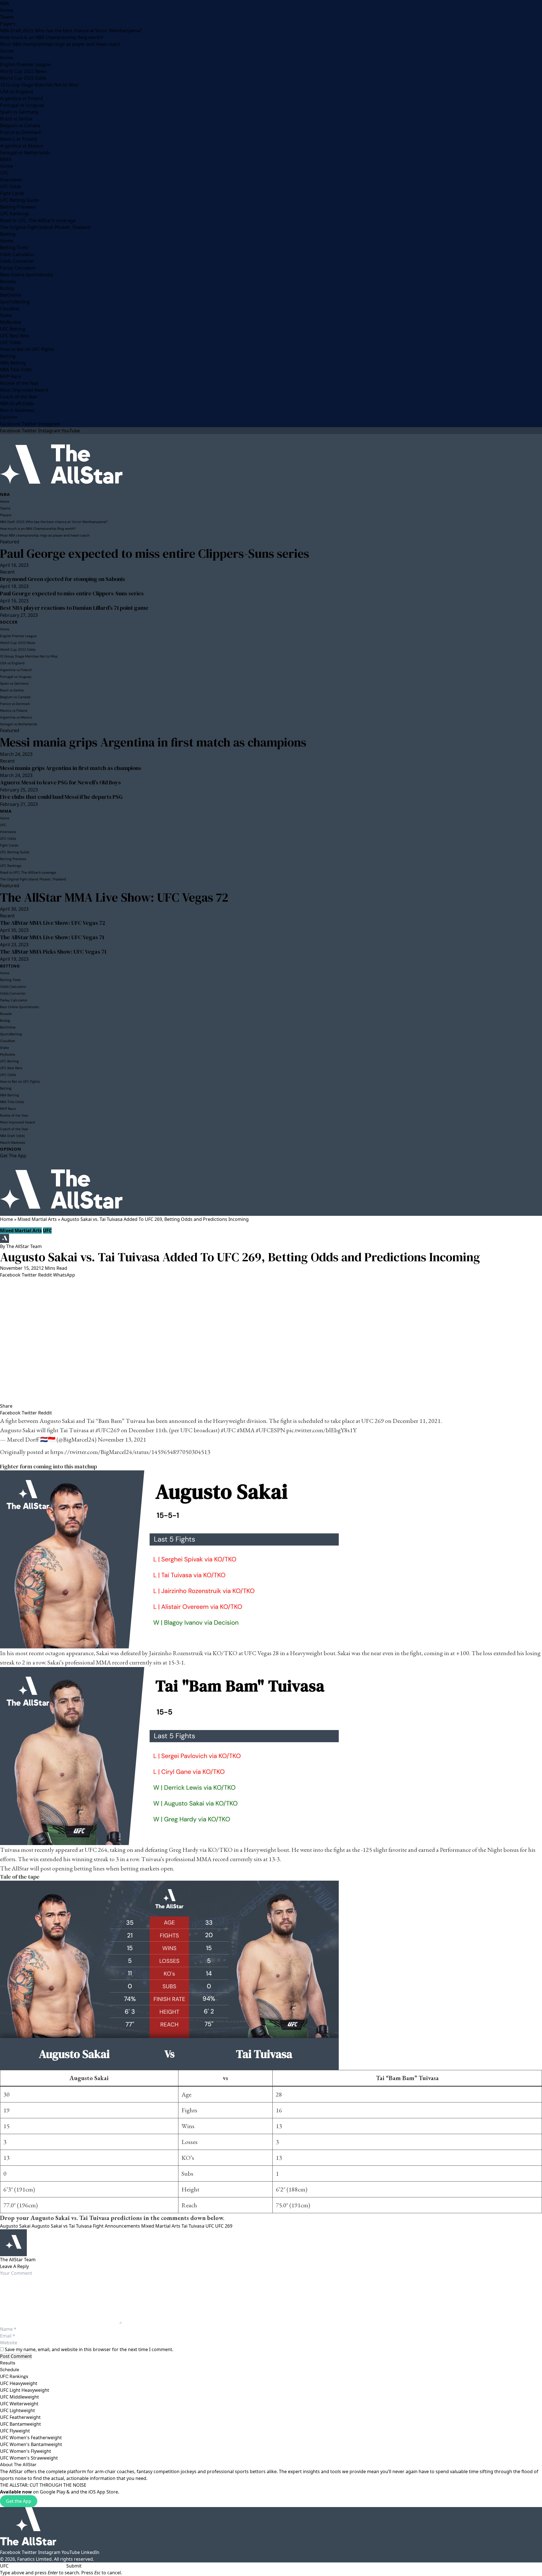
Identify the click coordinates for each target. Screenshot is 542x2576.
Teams (7, 17)
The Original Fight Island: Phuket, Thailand (45, 227)
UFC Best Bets (15, 336)
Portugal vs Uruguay (22, 105)
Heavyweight (229, 1421)
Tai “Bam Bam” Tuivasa (116, 1421)
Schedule (10, 2370)
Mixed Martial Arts (37, 1219)
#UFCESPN (270, 1430)
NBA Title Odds (16, 370)
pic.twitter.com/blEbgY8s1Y (321, 1430)
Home (6, 10)
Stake (6, 315)
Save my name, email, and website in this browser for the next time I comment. (89, 2349)
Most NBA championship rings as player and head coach (60, 44)
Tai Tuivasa (193, 2226)
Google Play (53, 2492)
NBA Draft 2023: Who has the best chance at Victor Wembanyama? (71, 31)
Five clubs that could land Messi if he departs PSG (61, 797)
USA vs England (17, 92)
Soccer (7, 51)
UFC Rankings (15, 214)
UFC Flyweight (15, 2431)
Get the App (19, 2501)
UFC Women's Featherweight (31, 2438)
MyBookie (11, 322)
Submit (74, 2566)
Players (8, 24)
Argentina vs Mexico (22, 146)
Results (8, 2363)
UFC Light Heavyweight (25, 2390)
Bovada (8, 281)
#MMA (246, 1430)
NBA (5, 3)
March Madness (17, 410)
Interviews (11, 180)
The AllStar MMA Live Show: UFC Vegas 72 (114, 897)
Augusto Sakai (57, 1421)
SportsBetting (15, 302)
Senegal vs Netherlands (25, 153)
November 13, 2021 (122, 1439)
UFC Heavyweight (19, 2383)
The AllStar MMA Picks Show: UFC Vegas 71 (53, 952)
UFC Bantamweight (20, 2424)
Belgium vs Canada (20, 125)
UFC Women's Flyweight (26, 2451)
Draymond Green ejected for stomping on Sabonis (63, 579)
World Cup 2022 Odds (23, 78)
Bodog (7, 288)
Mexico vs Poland (18, 139)
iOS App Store (103, 2492)
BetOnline (11, 295)
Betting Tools (14, 248)
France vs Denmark (21, 132)
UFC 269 (373, 1421)
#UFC (228, 1430)
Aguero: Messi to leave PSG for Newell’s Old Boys (60, 782)
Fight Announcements (116, 2226)
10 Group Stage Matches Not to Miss (39, 85)
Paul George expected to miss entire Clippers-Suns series (155, 553)
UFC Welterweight (19, 2404)
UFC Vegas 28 (262, 1653)
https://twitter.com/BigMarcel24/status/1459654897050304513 (130, 1452)
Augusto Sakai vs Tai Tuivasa (62, 2226)
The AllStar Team (24, 1246)
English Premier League (25, 64)
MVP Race (11, 376)
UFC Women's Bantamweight (31, 2444)
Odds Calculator (17, 254)
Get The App (13, 1156)
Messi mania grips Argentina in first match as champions (153, 742)
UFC (4, 173)
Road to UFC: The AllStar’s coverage (38, 220)
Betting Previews (18, 207)
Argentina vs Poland (21, 98)
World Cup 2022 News (23, 71)
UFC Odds (11, 186)
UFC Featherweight (20, 2417)
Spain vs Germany (19, 112)
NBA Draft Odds (17, 403)
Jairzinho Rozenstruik (176, 1653)
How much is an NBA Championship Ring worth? (52, 37)
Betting (8, 234)
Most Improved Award (24, 390)
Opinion (9, 417)
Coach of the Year (19, 397)
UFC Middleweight (19, 2397)
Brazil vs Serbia (16, 119)
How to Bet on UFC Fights (27, 349)
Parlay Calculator (18, 268)
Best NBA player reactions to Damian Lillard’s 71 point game (74, 608)
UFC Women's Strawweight (29, 2458)
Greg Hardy (184, 1850)
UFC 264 (96, 1850)
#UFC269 (108, 1430)
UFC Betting (13, 329)
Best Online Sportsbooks (27, 275)
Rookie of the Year (19, 383)
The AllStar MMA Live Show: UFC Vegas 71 (52, 937)
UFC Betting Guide (19, 200)
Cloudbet (10, 309)
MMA (6, 159)
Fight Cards (12, 193)
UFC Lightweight (18, 2410)
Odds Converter (17, 261)
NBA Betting (13, 363)
